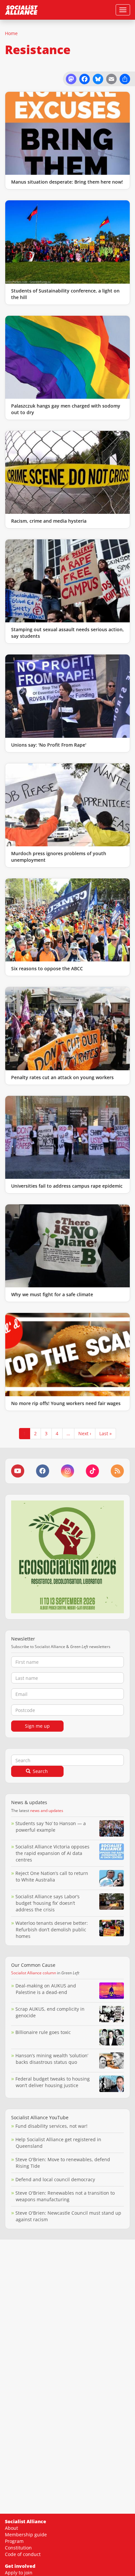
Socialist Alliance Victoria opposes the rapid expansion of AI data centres (52, 1853)
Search (40, 1771)
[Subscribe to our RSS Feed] (117, 1471)
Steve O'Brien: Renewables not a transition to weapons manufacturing (65, 2196)
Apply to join (19, 2573)
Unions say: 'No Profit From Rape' (49, 745)
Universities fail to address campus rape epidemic (67, 1186)
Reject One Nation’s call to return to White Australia (52, 1876)
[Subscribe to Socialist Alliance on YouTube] (18, 1471)
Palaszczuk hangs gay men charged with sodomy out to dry (66, 409)
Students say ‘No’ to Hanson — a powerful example (51, 1827)
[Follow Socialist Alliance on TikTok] (92, 1471)
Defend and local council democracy (55, 2179)
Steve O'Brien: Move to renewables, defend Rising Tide (63, 2163)
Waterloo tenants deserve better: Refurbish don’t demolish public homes (52, 1930)
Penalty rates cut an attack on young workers (62, 1077)
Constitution (18, 2548)
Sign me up (37, 1726)
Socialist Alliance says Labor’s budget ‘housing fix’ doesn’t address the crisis (48, 1903)
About (11, 2528)
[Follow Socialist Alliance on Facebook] (43, 1471)
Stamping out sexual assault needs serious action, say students (67, 633)
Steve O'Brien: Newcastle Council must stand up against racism (68, 2216)
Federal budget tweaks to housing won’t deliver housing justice (53, 2082)
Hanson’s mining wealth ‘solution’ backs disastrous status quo (52, 2059)
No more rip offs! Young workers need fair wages (66, 1403)
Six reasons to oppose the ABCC (47, 968)
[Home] (21, 10)
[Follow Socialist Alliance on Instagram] (67, 1471)
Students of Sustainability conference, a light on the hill (65, 294)
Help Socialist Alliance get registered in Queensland (58, 2143)
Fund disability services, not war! (51, 2126)
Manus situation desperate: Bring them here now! (67, 182)
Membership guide (26, 2535)
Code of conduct (23, 2554)
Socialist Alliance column (34, 1973)
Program (14, 2541)
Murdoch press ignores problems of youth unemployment (59, 857)
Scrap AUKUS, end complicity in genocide (50, 2012)
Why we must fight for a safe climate (52, 1294)
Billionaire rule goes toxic (43, 2032)
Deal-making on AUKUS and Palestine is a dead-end (46, 1989)
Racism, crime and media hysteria (49, 521)
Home (11, 33)
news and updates (47, 1811)
